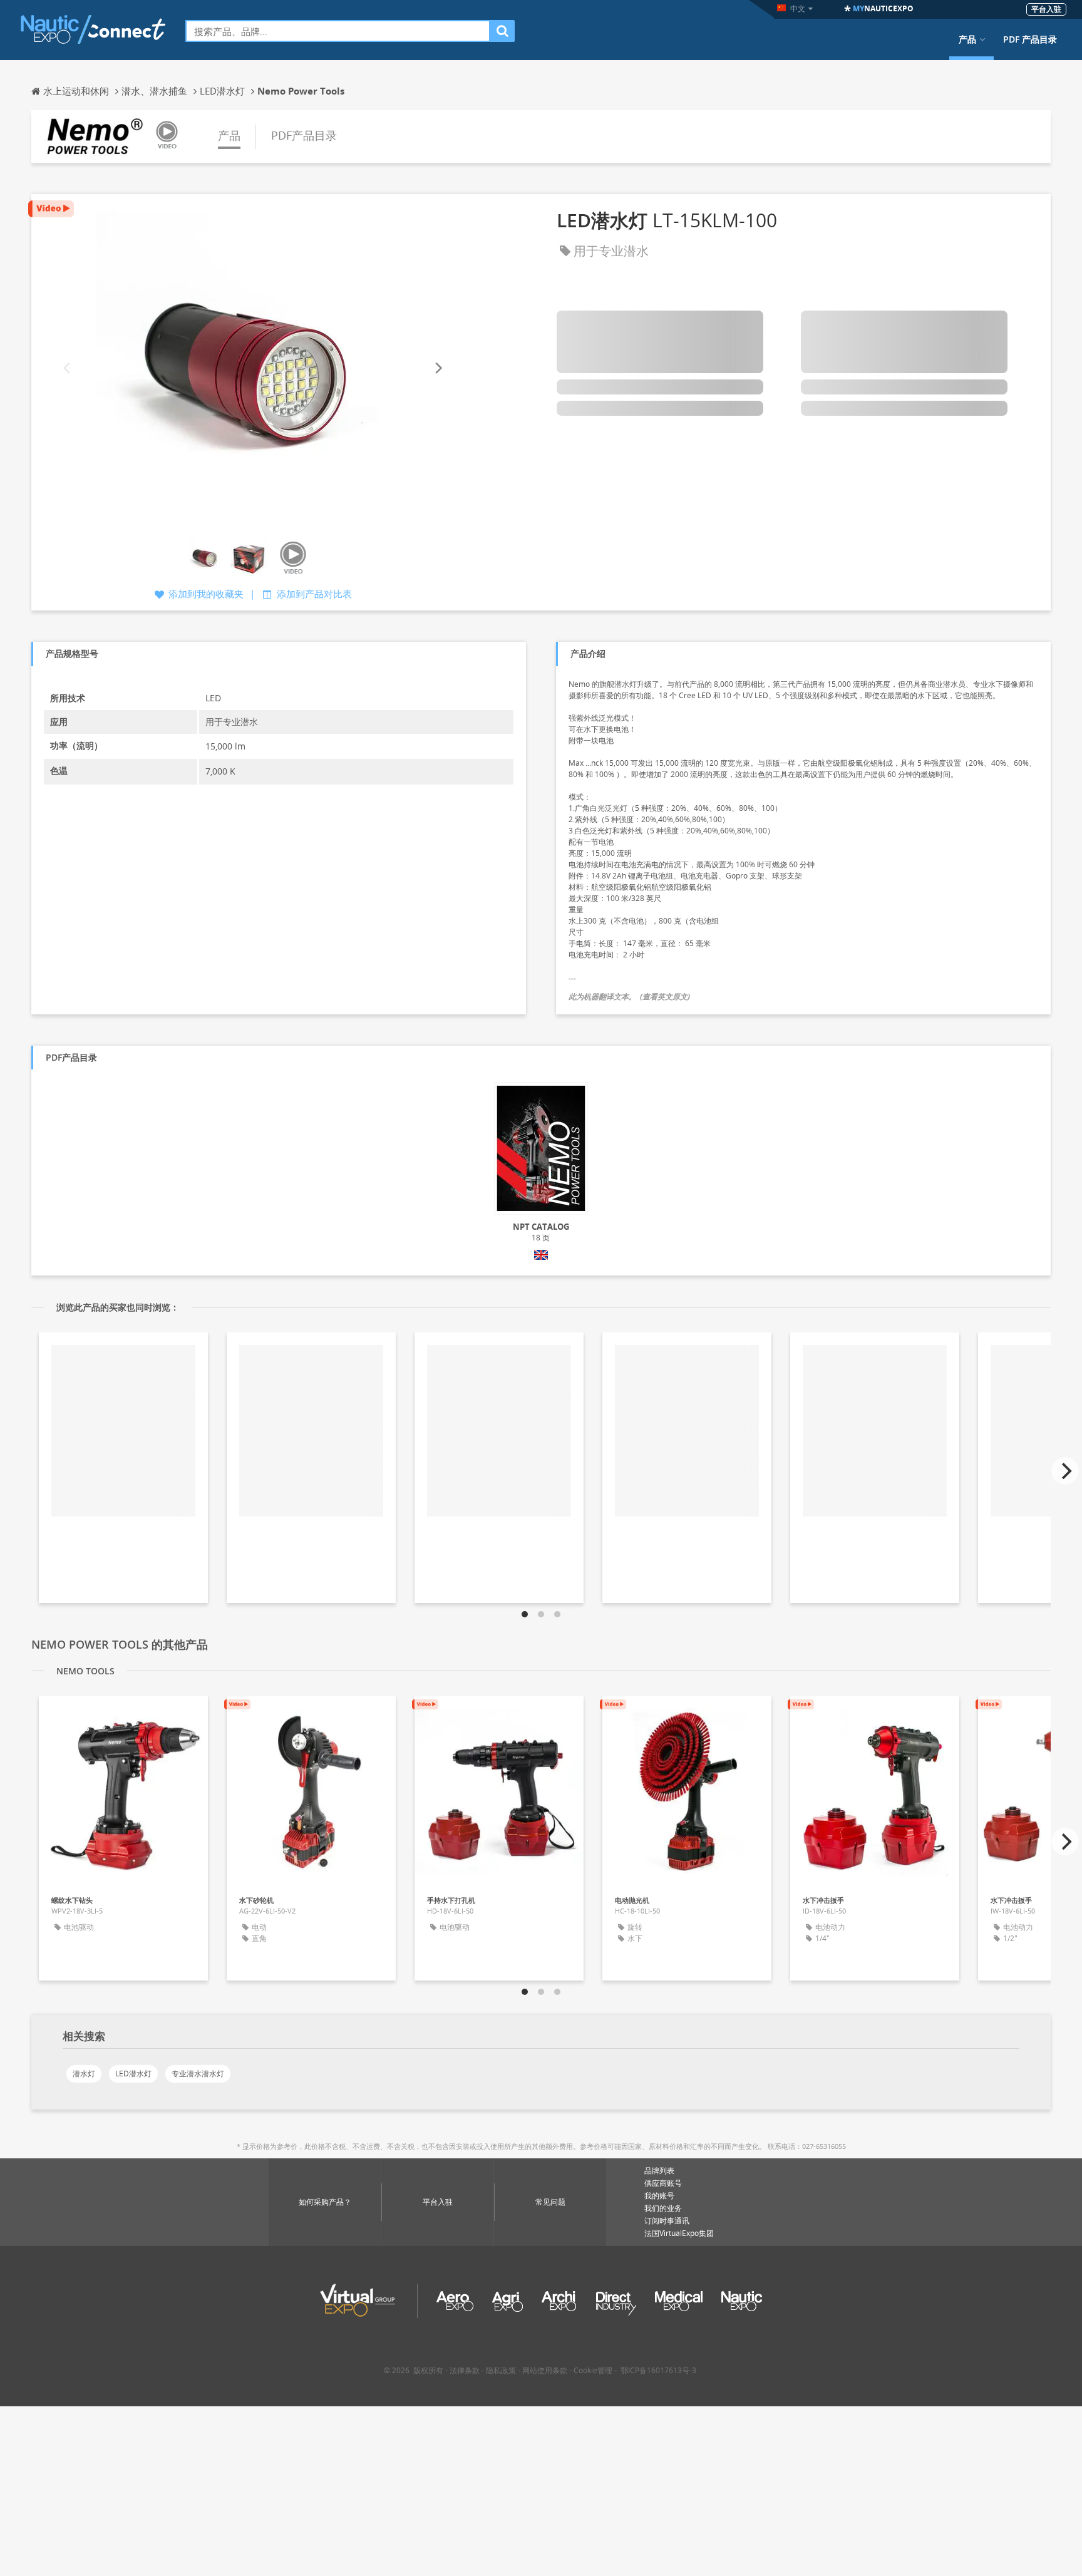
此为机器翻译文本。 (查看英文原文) (629, 997)
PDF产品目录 (304, 135)
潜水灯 (84, 2074)
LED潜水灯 (133, 2074)
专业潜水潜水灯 (198, 2074)
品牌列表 (659, 2171)
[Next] (438, 368)
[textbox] (338, 31)
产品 (967, 39)
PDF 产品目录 (1030, 39)
